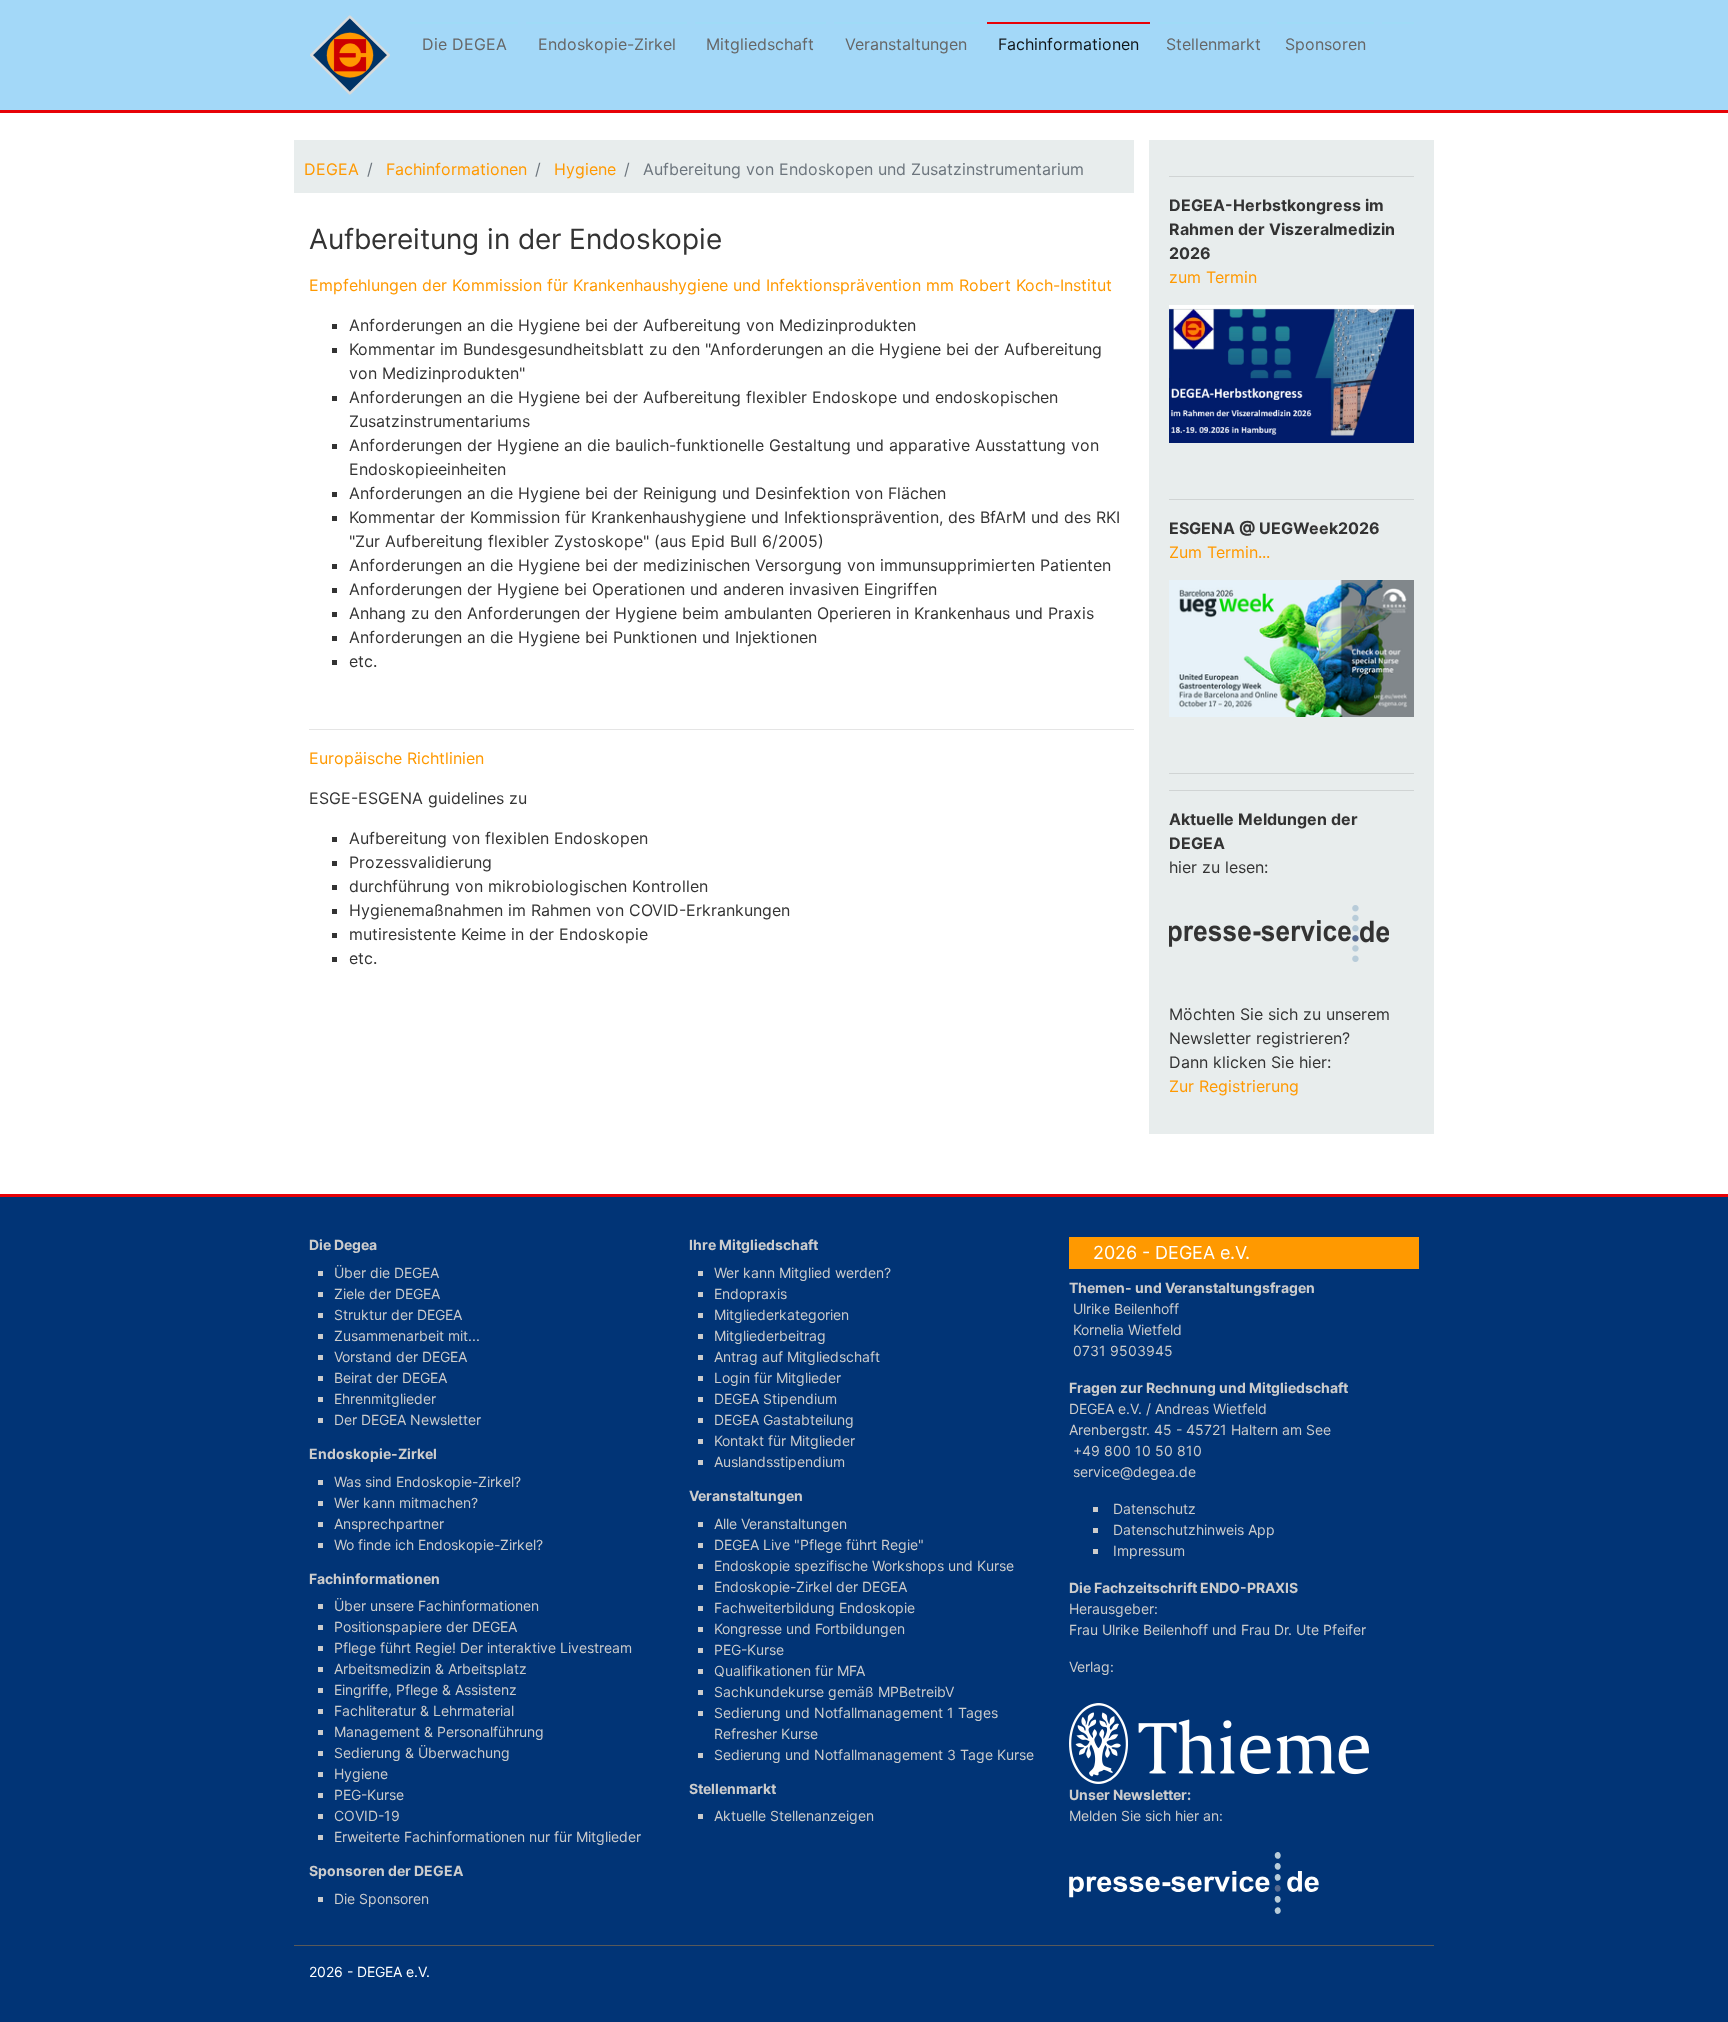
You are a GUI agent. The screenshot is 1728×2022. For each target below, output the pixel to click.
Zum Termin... (1219, 552)
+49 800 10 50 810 (1137, 1450)
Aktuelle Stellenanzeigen (794, 1815)
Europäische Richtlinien (399, 758)
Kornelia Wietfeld (1127, 1329)
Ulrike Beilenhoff (1126, 1308)
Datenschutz (1154, 1508)
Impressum (1149, 1550)
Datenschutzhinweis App (1194, 1529)
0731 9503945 (1123, 1350)
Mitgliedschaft (760, 44)
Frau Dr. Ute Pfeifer (1303, 1629)
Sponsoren (1325, 44)
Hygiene (585, 169)
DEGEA (331, 169)
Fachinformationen (1068, 44)
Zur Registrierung (1234, 1086)
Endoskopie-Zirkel (607, 44)
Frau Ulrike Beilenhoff (1138, 1629)
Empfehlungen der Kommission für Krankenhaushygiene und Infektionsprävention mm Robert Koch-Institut (713, 285)
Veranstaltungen (906, 44)
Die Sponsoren (381, 1898)
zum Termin (1215, 277)
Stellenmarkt (1213, 44)
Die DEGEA (464, 44)
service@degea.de (1134, 1471)
